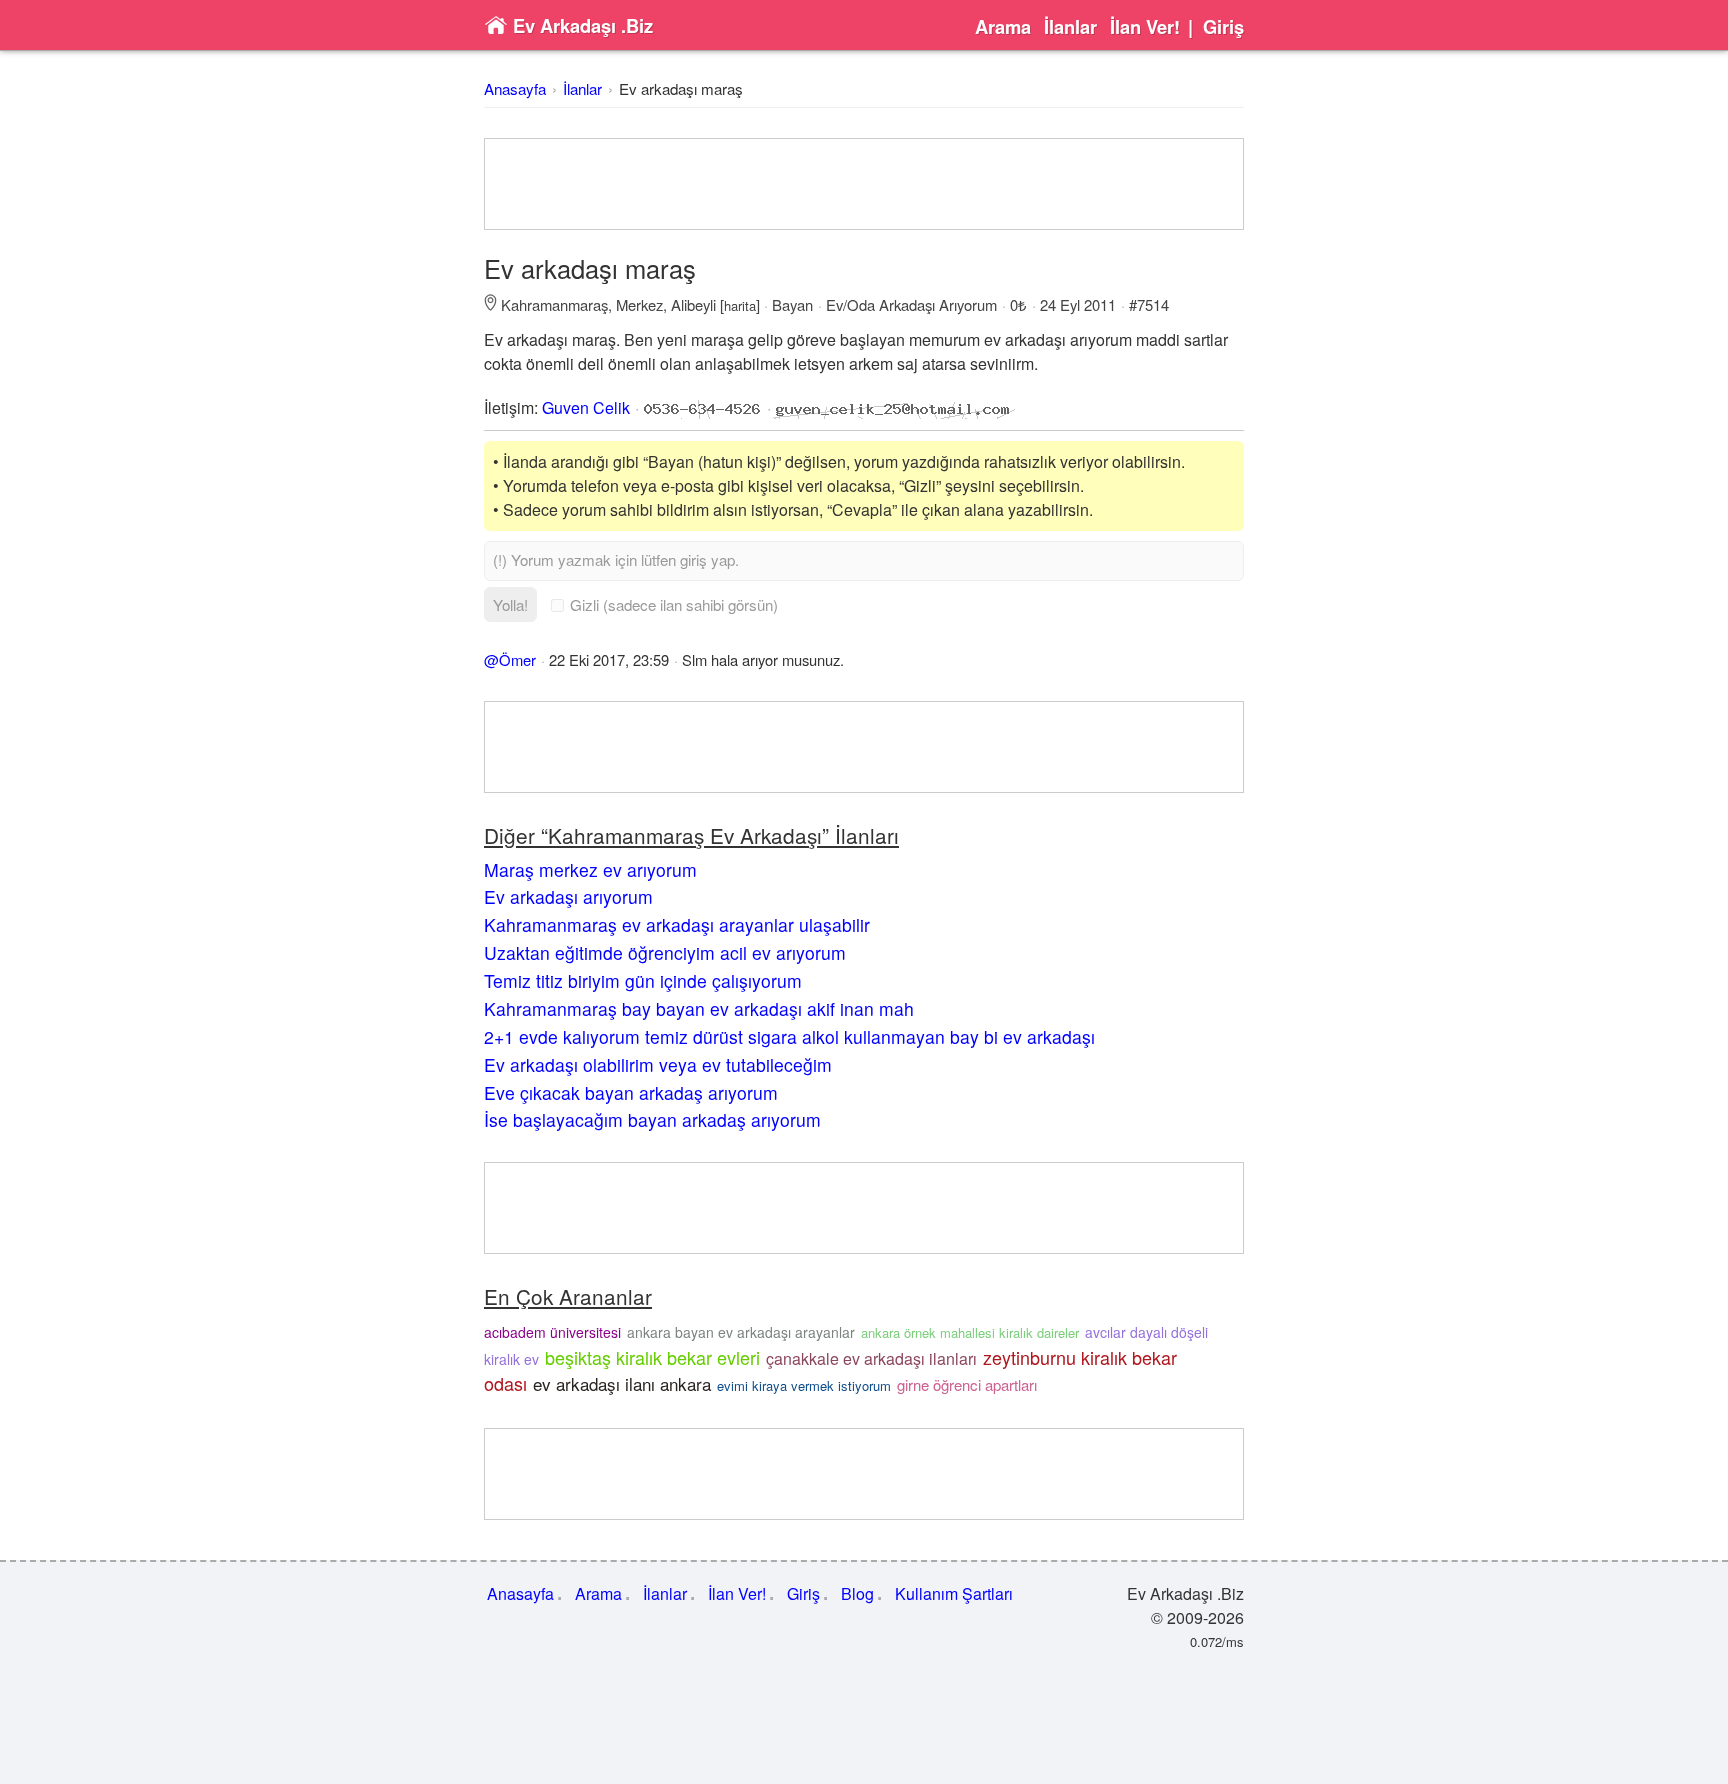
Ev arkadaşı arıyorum (568, 896)
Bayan (792, 304)
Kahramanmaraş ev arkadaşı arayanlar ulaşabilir (677, 924)
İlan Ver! (1145, 27)
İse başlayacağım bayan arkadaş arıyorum (652, 1119)
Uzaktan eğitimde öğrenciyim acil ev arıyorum (665, 952)
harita (740, 305)
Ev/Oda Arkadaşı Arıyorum (911, 304)
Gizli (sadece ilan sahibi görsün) (674, 604)
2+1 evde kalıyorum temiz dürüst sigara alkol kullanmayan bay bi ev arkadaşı (789, 1036)
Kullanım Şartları (954, 1593)
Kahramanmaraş (554, 304)
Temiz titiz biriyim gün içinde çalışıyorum (643, 980)
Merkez (639, 304)
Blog (857, 1593)
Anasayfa (515, 88)
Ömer (517, 659)
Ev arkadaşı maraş (681, 88)
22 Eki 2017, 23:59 (609, 659)
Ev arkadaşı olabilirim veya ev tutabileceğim (658, 1064)
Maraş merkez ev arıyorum (590, 869)
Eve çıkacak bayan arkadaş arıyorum (631, 1092)
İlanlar (1070, 27)
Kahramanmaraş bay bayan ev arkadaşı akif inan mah (699, 1008)
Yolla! (510, 604)
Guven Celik (586, 407)
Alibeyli (693, 304)
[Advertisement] (864, 184)
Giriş (1223, 27)
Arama (1003, 27)
